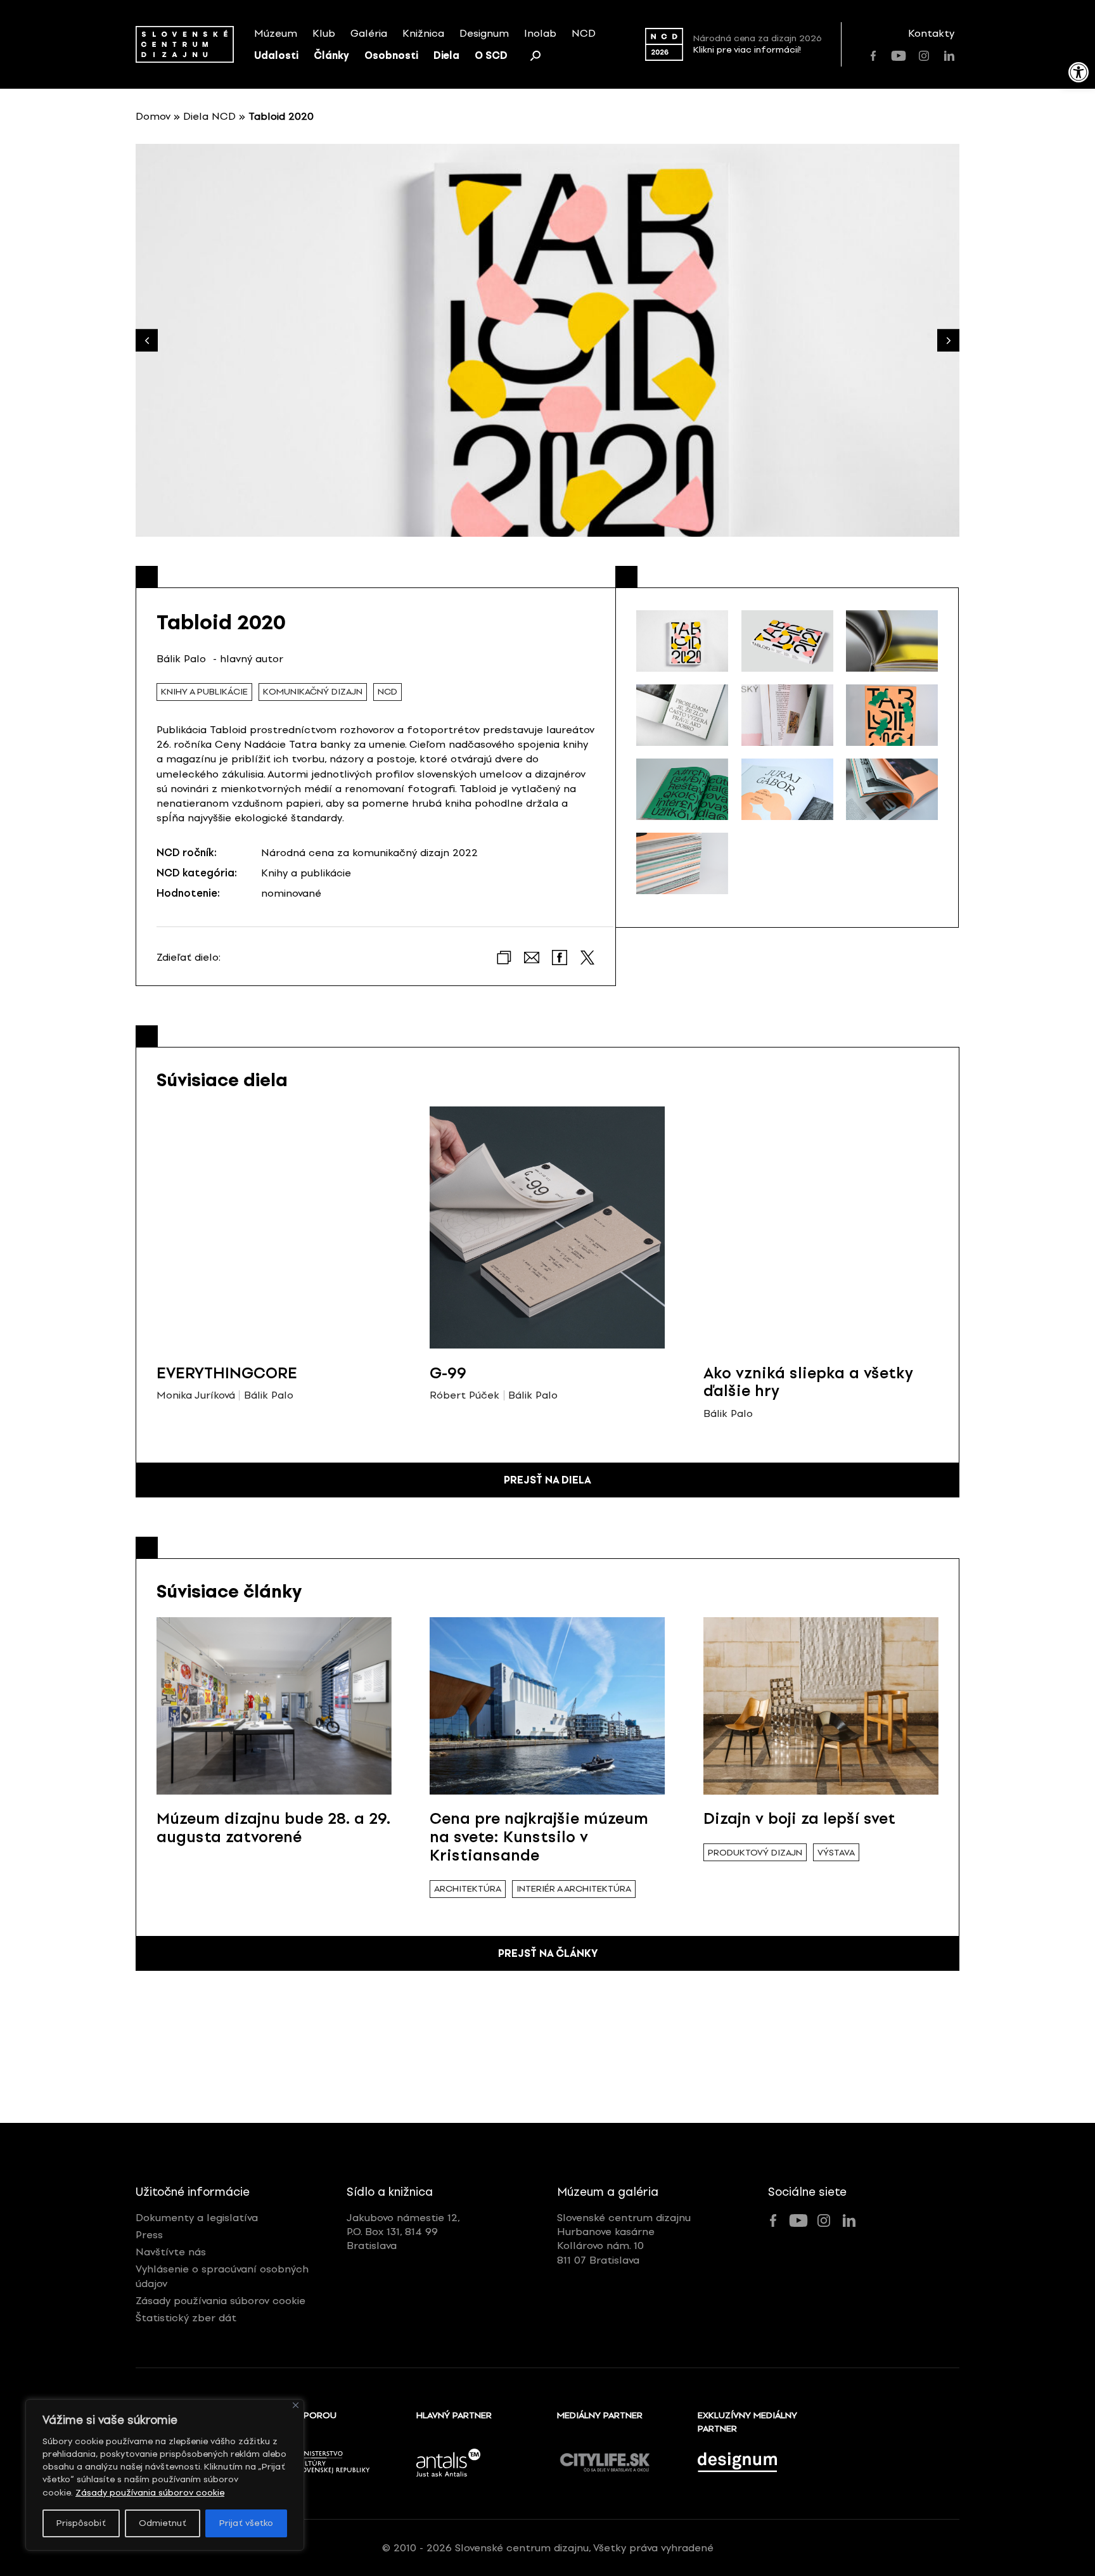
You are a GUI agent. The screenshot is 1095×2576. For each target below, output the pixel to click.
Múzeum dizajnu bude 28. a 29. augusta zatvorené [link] (273, 1828)
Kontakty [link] (931, 33)
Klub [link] (324, 33)
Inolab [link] (540, 33)
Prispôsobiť (81, 2523)
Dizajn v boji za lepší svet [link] (799, 1818)
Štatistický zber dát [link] (186, 2318)
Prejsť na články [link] (548, 1953)
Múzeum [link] (276, 33)
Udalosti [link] (276, 55)
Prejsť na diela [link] (547, 1480)
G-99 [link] (448, 1373)
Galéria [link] (369, 33)
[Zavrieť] (296, 2405)
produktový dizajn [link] (755, 1853)
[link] (1079, 72)
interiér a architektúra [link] (574, 1889)
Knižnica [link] (423, 33)
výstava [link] (836, 1853)
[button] (948, 341)
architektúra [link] (468, 1889)
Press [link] (149, 2235)
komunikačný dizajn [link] (313, 692)
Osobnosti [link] (391, 55)
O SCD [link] (491, 55)
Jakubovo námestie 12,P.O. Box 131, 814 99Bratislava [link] (403, 2232)
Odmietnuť (163, 2523)
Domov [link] (153, 116)
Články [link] (331, 55)
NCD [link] (584, 33)
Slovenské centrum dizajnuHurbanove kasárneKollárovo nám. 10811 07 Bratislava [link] (624, 2239)
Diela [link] (446, 55)
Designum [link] (484, 33)
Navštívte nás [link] (171, 2252)
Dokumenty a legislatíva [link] (197, 2218)
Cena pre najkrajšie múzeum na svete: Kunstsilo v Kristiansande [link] (539, 1837)
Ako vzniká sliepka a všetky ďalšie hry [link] (808, 1382)
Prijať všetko (246, 2523)
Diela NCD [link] (209, 116)
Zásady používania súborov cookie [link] (150, 2493)
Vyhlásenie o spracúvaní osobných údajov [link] (222, 2276)
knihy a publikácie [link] (204, 692)
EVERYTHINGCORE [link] (227, 1373)
